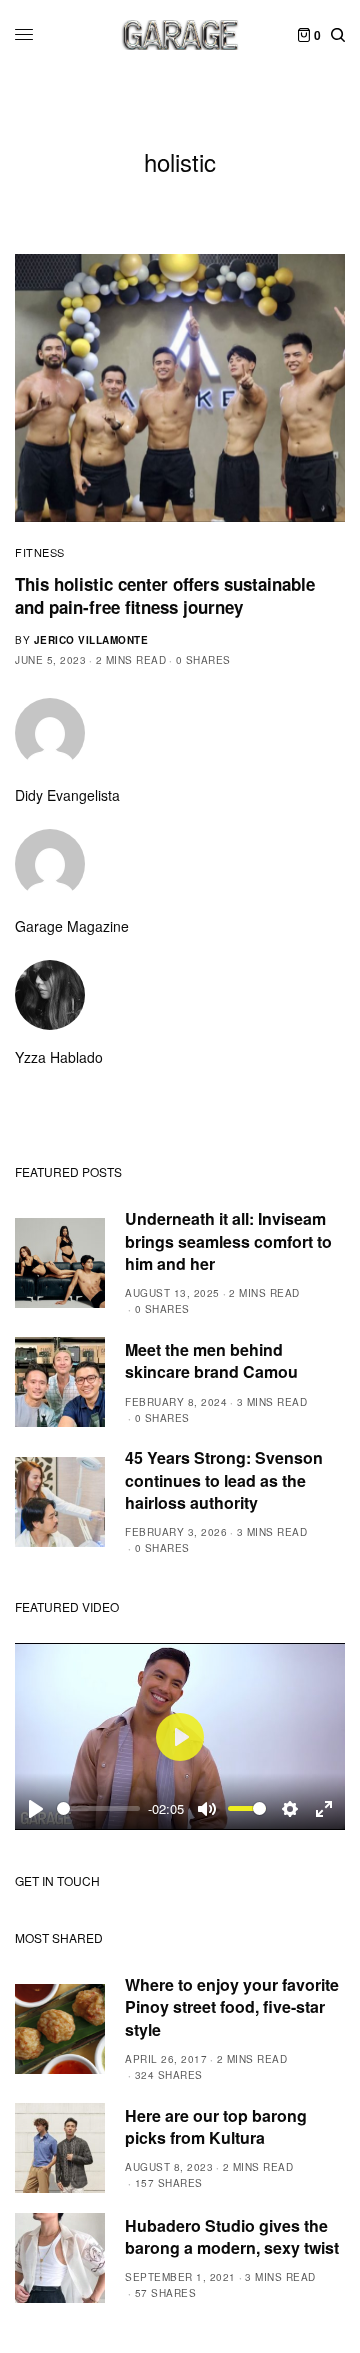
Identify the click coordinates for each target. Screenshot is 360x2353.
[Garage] (180, 35)
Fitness (40, 552)
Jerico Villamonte (91, 640)
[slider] (98, 1808)
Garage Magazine (72, 926)
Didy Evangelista (67, 795)
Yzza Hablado (59, 1057)
